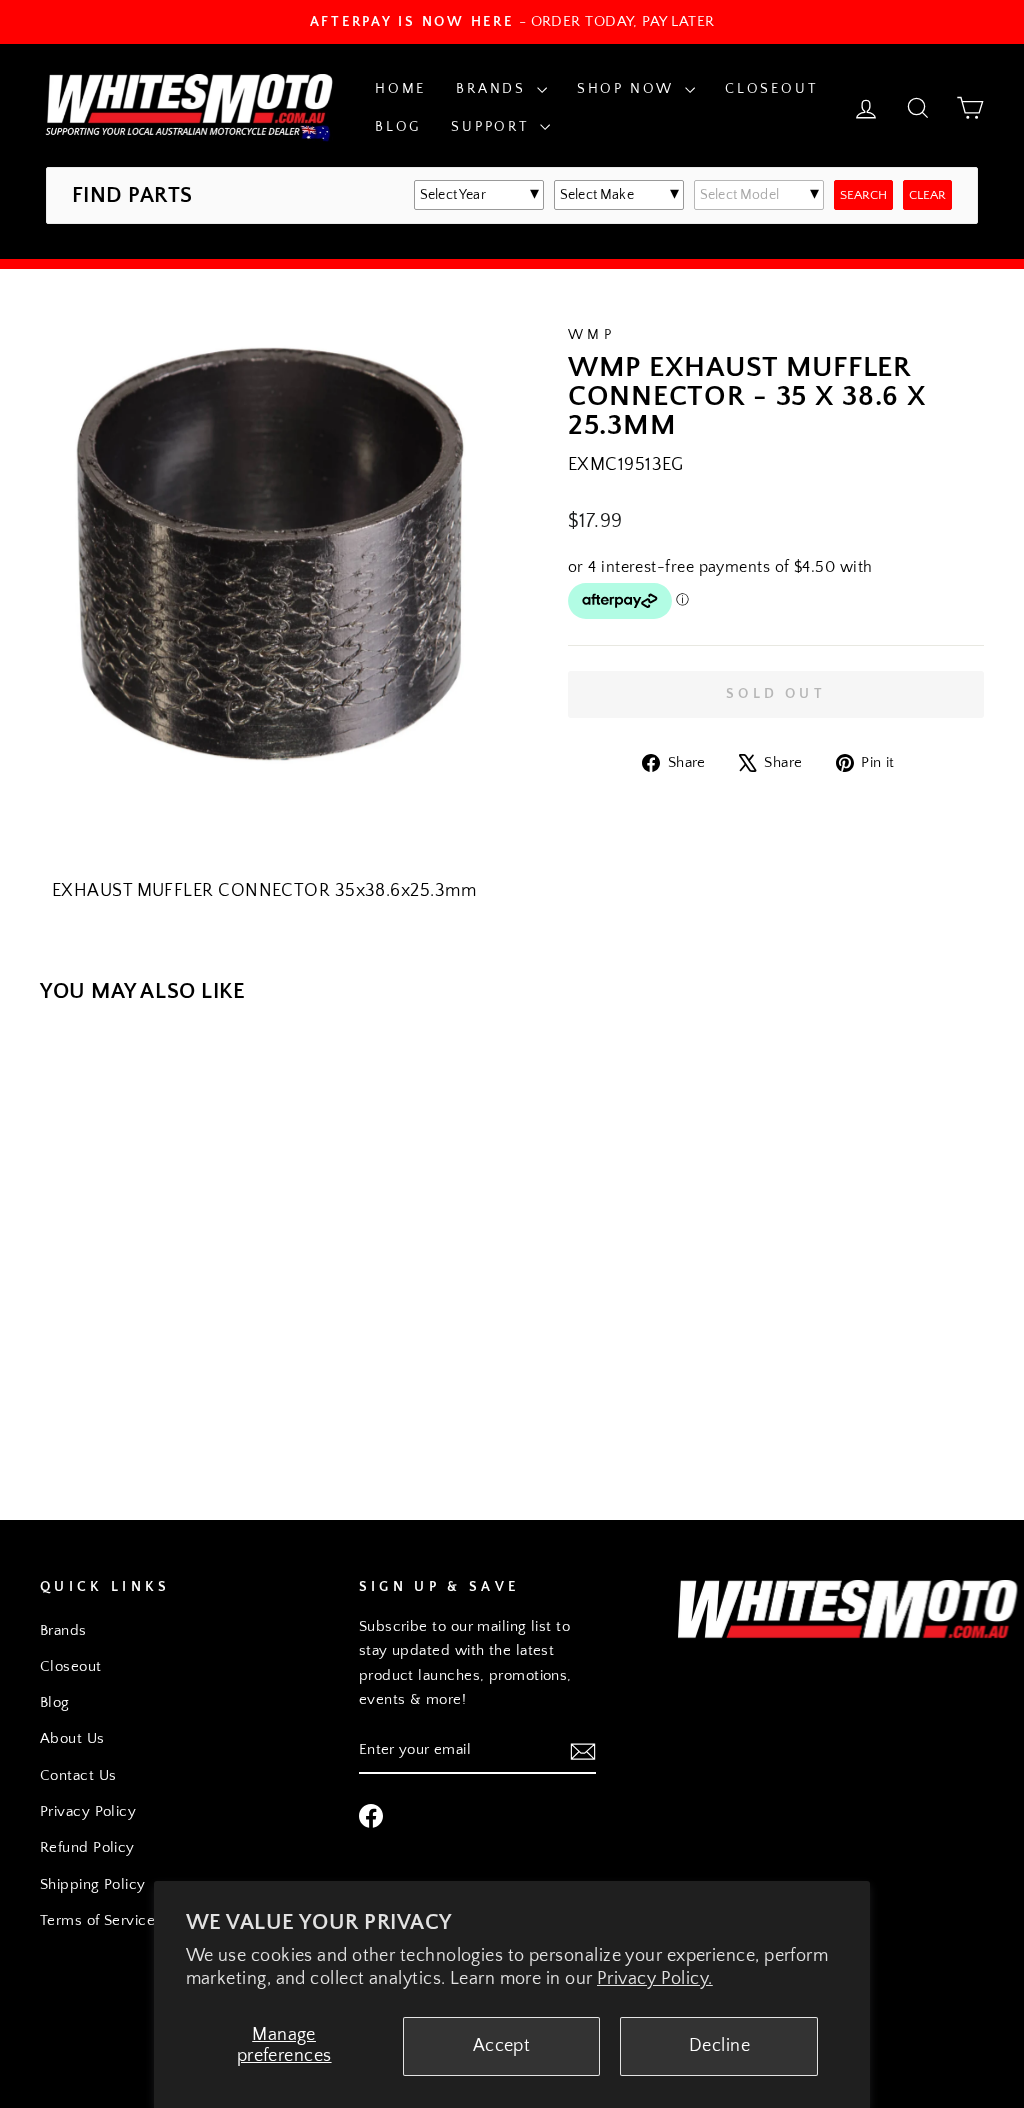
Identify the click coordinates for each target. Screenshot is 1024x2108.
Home (400, 89)
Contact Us (78, 1775)
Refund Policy (87, 1847)
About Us (72, 1738)
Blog (398, 127)
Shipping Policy (93, 1884)
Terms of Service (97, 1920)
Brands (494, 89)
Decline (719, 2046)
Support (492, 127)
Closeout (771, 89)
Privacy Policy (88, 1811)
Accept (502, 2046)
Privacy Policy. (655, 1979)
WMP (591, 335)
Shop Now (628, 89)
